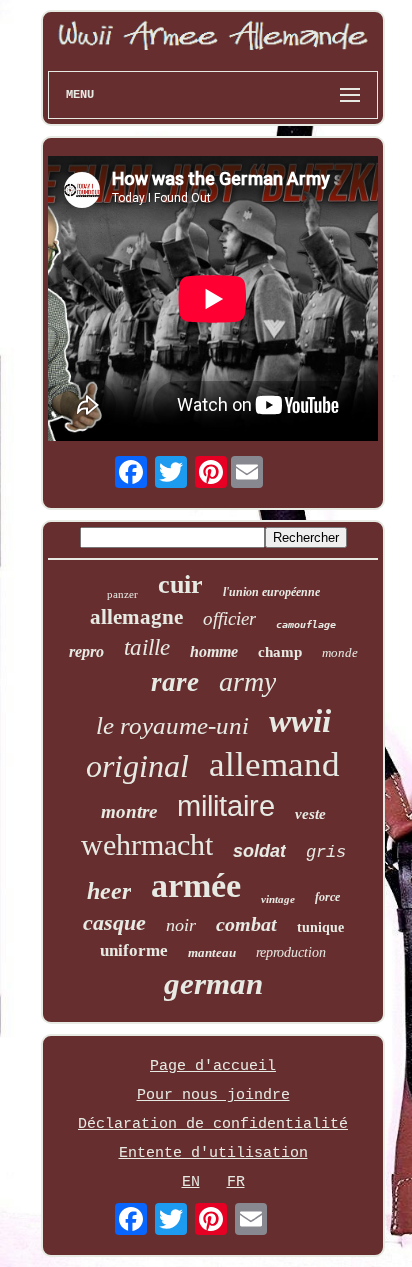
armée (196, 885)
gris (326, 852)
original (137, 766)
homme (214, 651)
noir (181, 925)
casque (114, 922)
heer (109, 891)
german (213, 983)
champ (280, 652)
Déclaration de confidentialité (213, 1124)
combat (246, 924)
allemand (274, 764)
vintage (278, 899)
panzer (122, 594)
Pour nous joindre (213, 1095)
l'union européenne (271, 592)
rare (175, 682)
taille (147, 647)
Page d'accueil (213, 1066)
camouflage (306, 624)
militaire (226, 806)
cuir (180, 584)
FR (236, 1182)
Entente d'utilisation (213, 1153)
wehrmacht (147, 844)
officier (229, 618)
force (327, 897)
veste (310, 814)
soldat (259, 851)
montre (129, 811)
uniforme (134, 950)
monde (340, 652)
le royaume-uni (172, 725)
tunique (320, 927)
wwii (300, 721)
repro (86, 651)
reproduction (291, 952)
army (247, 681)
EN (191, 1182)
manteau (212, 952)
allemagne (136, 617)
